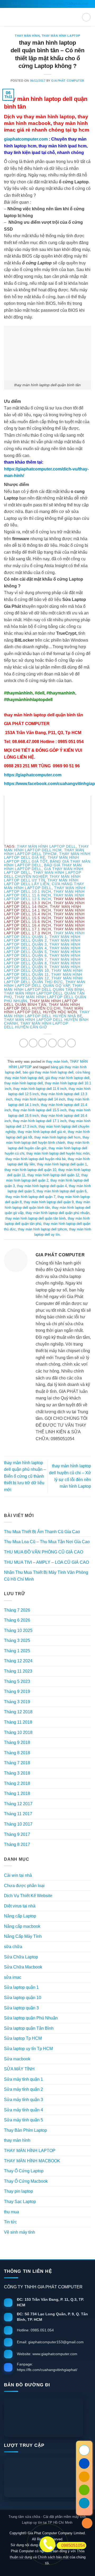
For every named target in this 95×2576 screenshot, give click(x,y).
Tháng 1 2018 (17, 1793)
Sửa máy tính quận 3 (23, 2100)
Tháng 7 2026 (17, 1610)
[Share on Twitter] (43, 1043)
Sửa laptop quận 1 (21, 1987)
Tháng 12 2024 (18, 1661)
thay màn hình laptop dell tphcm (44, 852)
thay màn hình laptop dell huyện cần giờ (36, 1025)
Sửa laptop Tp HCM (23, 2038)
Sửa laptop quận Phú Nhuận (31, 2018)
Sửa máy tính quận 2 (23, 2089)
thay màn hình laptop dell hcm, (46, 848)
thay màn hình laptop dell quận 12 (43, 976)
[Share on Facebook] (33, 1043)
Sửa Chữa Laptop (21, 1957)
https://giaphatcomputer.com (33, 775)
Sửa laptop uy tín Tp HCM (28, 2049)
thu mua (11, 2212)
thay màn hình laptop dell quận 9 (42, 965)
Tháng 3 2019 (17, 1702)
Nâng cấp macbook (22, 1926)
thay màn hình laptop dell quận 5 (42, 950)
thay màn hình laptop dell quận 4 (42, 946)
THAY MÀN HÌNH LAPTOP (61, 36)
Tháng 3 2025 (17, 1641)
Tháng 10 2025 (18, 1630)
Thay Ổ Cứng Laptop (24, 2171)
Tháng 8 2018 (17, 1753)
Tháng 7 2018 (17, 1763)
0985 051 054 (21, 4)
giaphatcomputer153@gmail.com (64, 4)
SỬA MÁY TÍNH (19, 2069)
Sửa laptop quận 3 (21, 2008)
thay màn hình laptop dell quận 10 (42, 969)
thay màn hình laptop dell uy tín (42, 878)
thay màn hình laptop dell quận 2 (42, 939)
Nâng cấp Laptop (20, 1916)
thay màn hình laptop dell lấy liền (41, 882)
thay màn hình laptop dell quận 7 (42, 957)
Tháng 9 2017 (17, 1834)
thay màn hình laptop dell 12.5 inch (44, 897)
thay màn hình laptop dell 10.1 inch (45, 890)
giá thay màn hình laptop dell (67, 1078)
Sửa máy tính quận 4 (23, 2110)
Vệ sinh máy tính (20, 2232)
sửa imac (13, 1977)
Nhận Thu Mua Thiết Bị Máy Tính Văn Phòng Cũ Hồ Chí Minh (46, 1576)
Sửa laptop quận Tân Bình (29, 2028)
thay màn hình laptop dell (23, 1083)
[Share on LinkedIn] (71, 1043)
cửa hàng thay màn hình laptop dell (44, 886)
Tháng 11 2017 (18, 1814)
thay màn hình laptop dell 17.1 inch (40, 1121)
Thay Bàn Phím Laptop (25, 2130)
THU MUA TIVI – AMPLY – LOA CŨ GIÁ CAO (46, 1562)
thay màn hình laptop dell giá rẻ (42, 1132)
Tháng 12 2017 (18, 1804)
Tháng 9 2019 (17, 1691)
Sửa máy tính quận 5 (23, 2120)
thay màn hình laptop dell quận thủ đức (43, 980)
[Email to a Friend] (52, 1043)
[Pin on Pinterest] (62, 1043)
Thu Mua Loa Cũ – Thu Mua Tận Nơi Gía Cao (47, 1542)
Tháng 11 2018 (18, 1722)
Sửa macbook (17, 2059)
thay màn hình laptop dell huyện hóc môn (58, 1153)
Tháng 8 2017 (17, 1844)
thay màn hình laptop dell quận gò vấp (45, 984)
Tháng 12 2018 (18, 1712)
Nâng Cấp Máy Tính (23, 1936)
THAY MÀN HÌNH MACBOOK (32, 2161)
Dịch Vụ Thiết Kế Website (28, 1896)
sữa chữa (13, 1947)
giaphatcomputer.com (26, 139)
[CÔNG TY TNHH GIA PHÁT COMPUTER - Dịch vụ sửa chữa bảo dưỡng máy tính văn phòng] (47, 17)
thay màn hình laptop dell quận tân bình (44, 988)
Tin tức (10, 2222)
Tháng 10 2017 (18, 1824)
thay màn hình (27, 36)
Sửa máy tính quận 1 (23, 2079)
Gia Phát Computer (68, 81)
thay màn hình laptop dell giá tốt (41, 859)
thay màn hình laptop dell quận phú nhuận (45, 999)
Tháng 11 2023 (18, 1671)
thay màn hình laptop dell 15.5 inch (40, 1110)
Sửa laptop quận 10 (23, 1998)
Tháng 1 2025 (17, 1651)
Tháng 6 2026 (17, 1620)
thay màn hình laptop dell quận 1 (44, 935)
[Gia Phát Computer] (47, 2417)
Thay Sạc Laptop (20, 2202)
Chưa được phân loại (24, 1886)
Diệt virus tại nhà (20, 1906)
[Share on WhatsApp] (24, 1043)
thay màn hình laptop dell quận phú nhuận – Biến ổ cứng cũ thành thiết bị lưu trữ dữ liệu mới (25, 1476)
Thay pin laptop (18, 2191)
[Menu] (7, 17)
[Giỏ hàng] (86, 17)
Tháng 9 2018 (17, 1742)
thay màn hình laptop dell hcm (57, 1137)
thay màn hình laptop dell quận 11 (43, 972)
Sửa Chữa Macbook (23, 1967)
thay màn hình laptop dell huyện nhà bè (47, 1014)
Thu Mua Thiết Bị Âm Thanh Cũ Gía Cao (42, 1532)
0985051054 (73, 2545)
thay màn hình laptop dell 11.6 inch (44, 893)
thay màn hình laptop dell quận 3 (42, 942)
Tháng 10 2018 (18, 1732)
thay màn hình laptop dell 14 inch (40, 1099)
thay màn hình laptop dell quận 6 (42, 954)
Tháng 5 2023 (17, 1681)
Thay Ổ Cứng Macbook (26, 2181)
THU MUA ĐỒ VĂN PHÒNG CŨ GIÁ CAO (44, 1552)
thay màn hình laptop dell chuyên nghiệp (42, 874)
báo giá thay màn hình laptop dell (48, 1072)
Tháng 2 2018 (17, 1783)
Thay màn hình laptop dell (46, 846)
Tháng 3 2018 (17, 1773)
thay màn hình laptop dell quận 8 (42, 961)
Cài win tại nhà (18, 1875)
